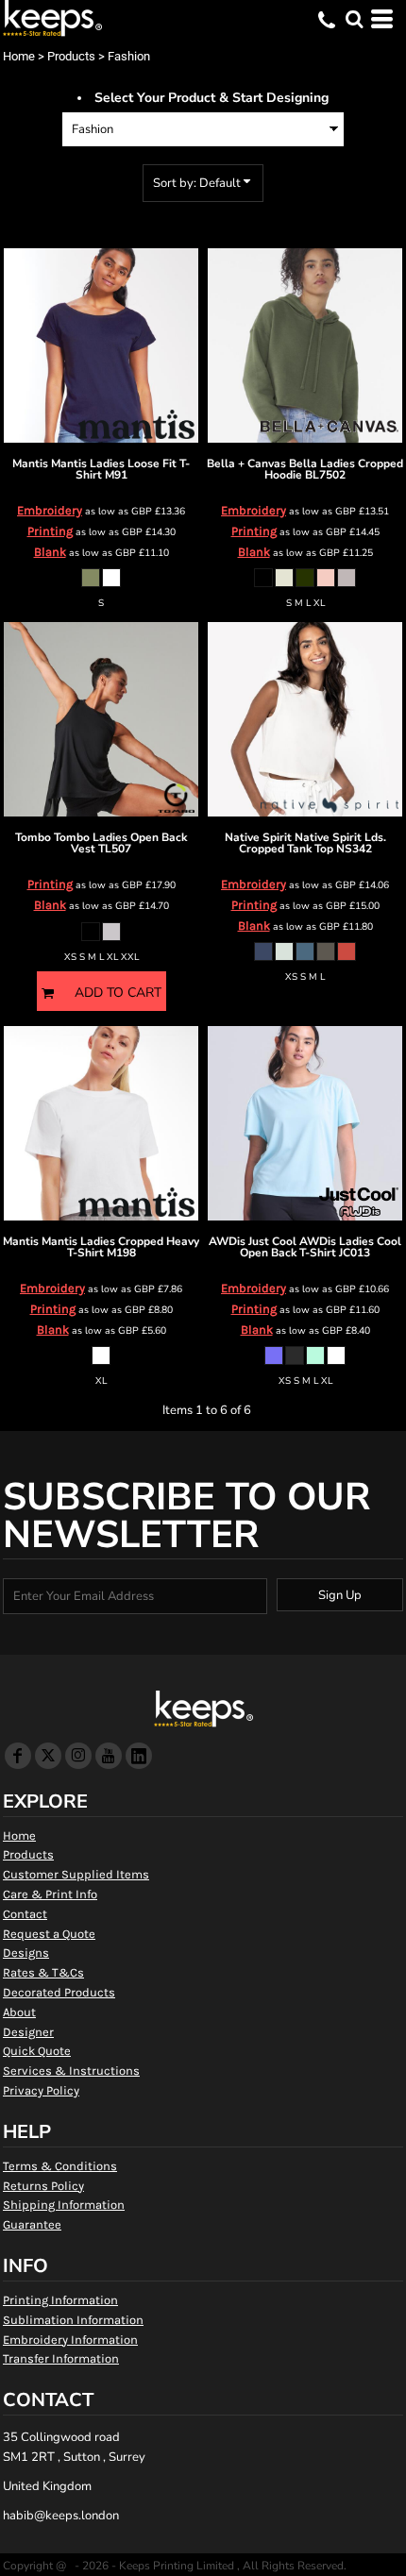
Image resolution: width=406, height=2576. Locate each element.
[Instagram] (78, 1756)
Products (71, 56)
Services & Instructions (71, 2071)
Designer (28, 2032)
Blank (50, 552)
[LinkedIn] (139, 1756)
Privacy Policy (41, 2090)
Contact (25, 1914)
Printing (50, 531)
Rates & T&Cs (43, 1972)
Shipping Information (64, 2205)
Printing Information (60, 2300)
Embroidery (50, 510)
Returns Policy (43, 2186)
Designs (26, 1953)
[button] (354, 19)
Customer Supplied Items (76, 1874)
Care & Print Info (50, 1894)
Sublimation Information (73, 2320)
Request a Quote (49, 1934)
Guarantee (32, 2224)
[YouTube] (109, 1756)
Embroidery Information (70, 2340)
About (19, 2012)
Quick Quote (37, 2051)
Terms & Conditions (60, 2166)
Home (19, 56)
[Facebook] (18, 1756)
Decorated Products (59, 1992)
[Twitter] (48, 1756)
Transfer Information (61, 2358)
